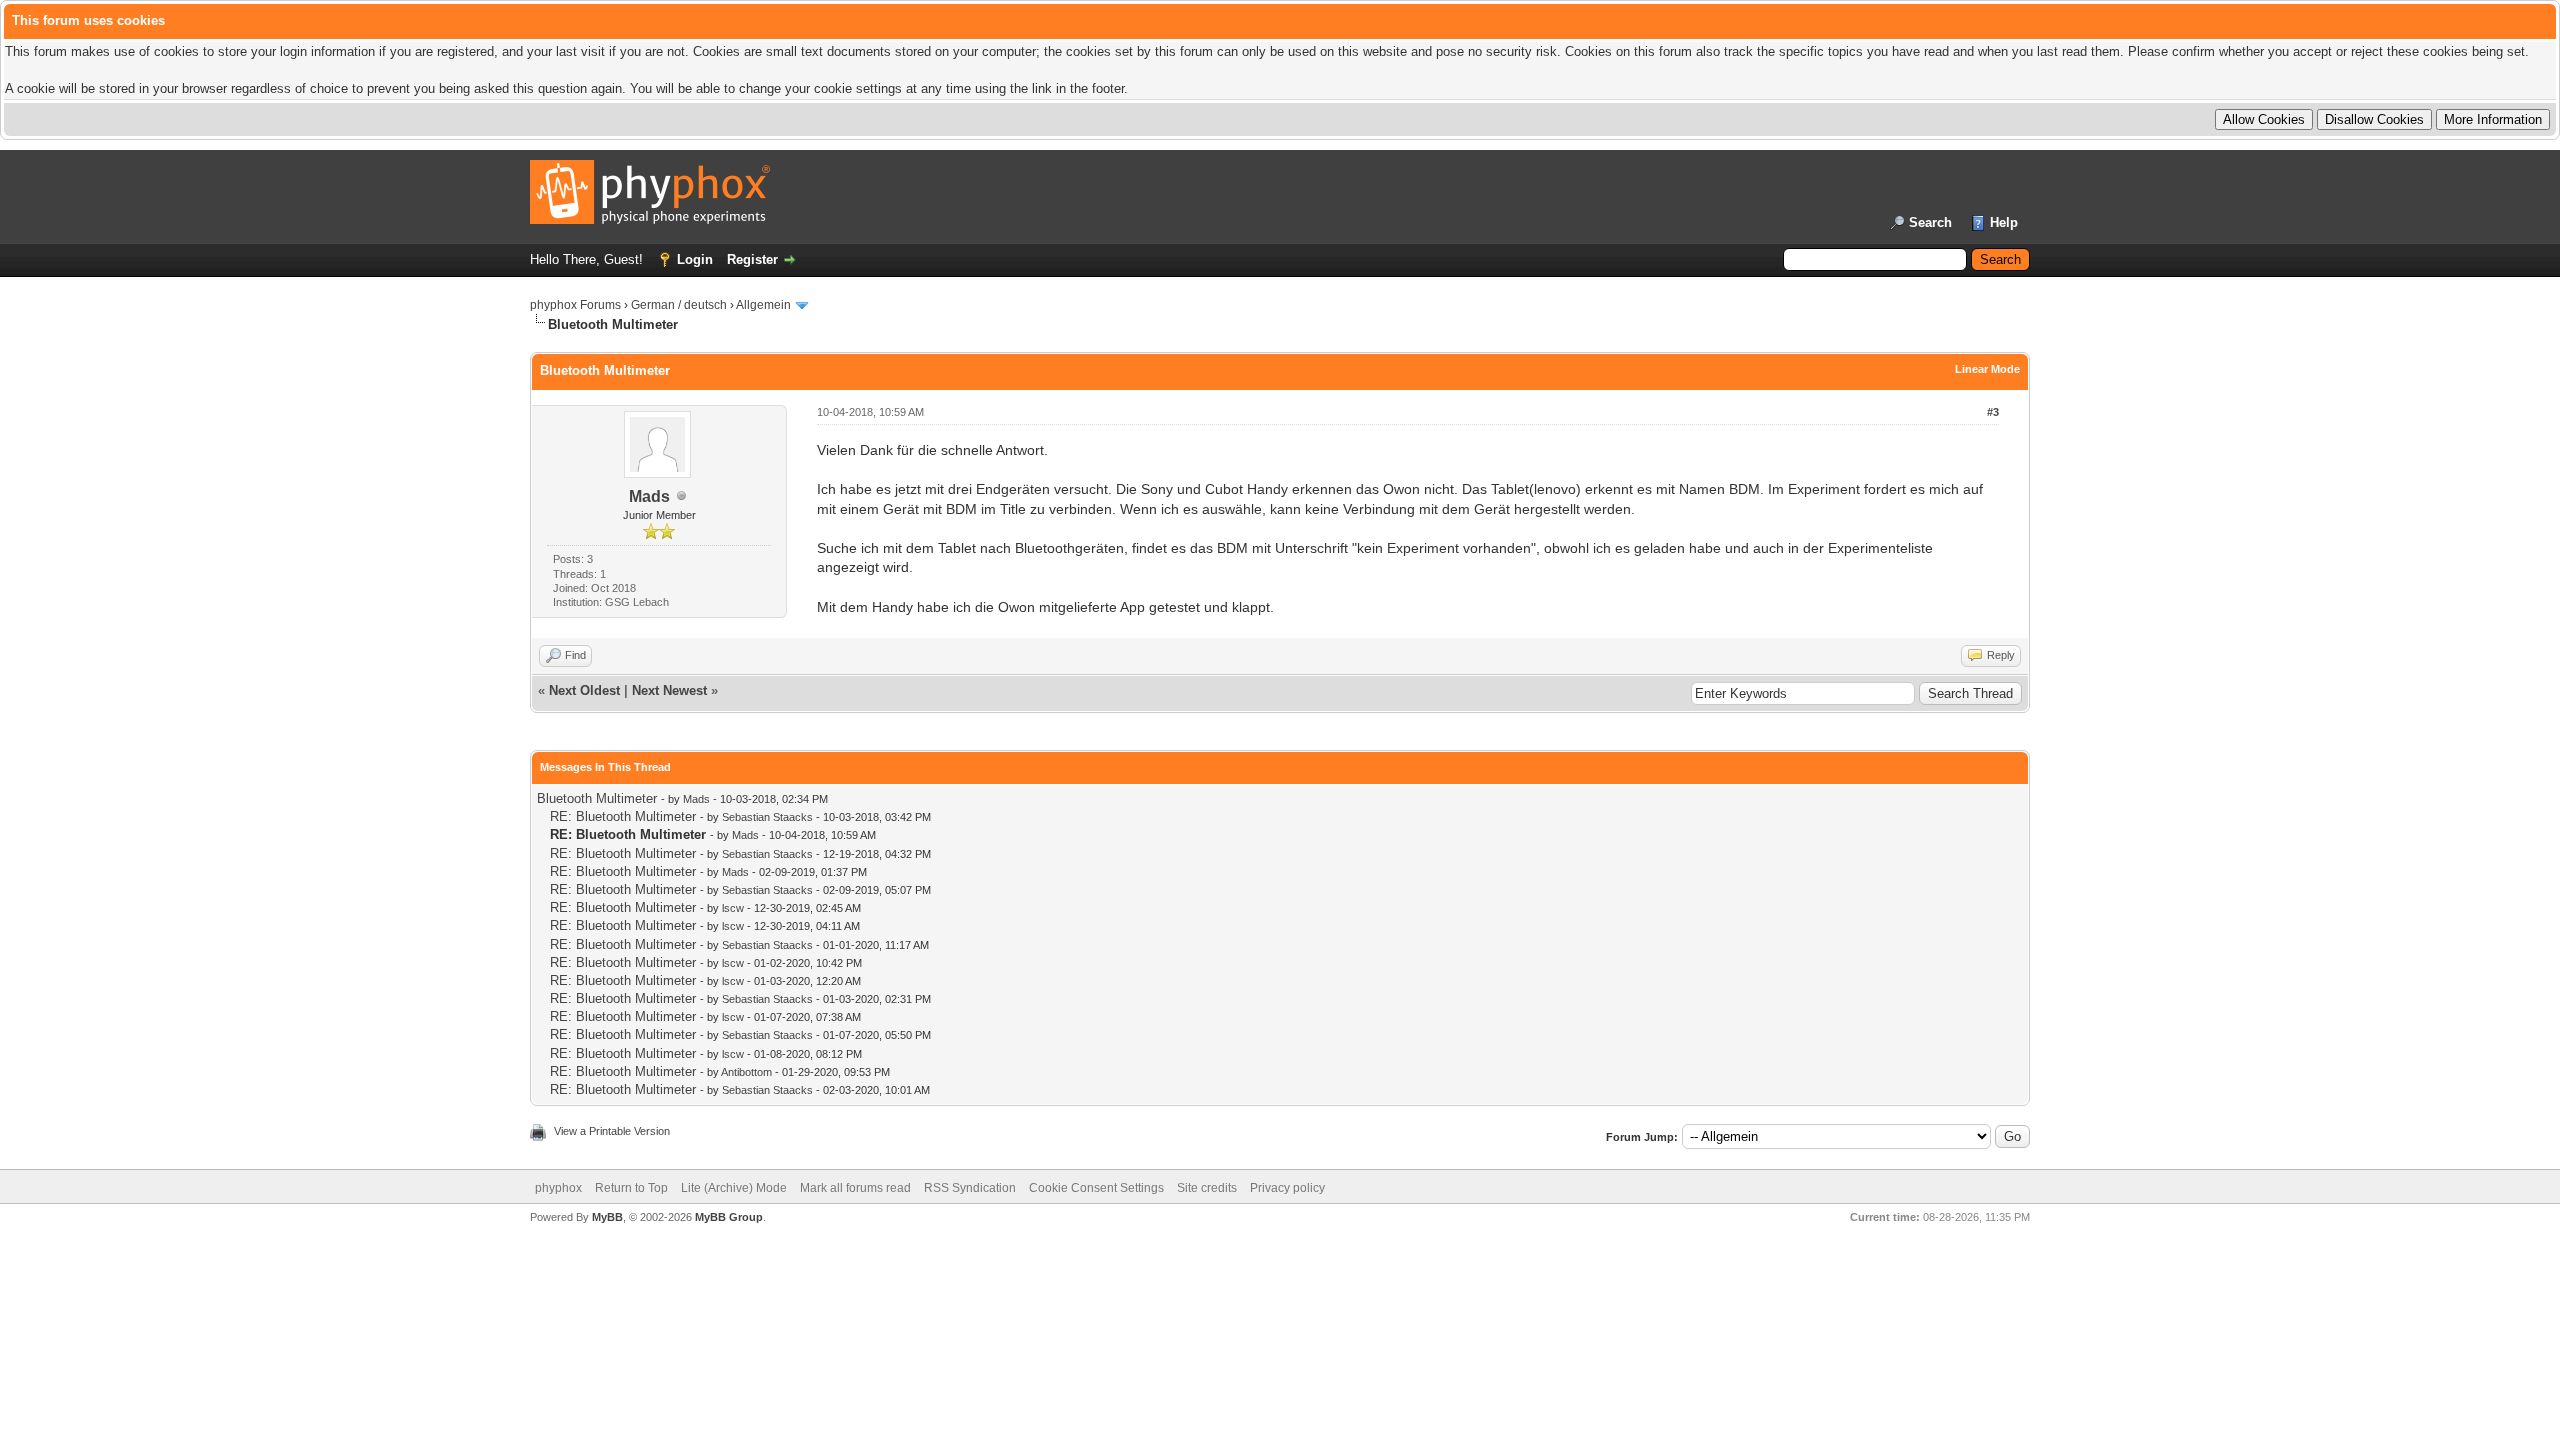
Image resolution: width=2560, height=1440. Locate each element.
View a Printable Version (612, 1131)
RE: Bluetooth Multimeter (623, 816)
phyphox (558, 1188)
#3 (1993, 412)
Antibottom (746, 1072)
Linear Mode (1987, 369)
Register (752, 259)
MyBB (607, 1217)
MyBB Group (729, 1217)
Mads (649, 496)
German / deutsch (679, 305)
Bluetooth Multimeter (597, 798)
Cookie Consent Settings (1096, 1188)
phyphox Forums (575, 305)
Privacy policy (1287, 1188)
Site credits (1207, 1188)
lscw (733, 908)
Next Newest (669, 690)
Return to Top (631, 1188)
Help (2004, 222)
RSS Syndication (970, 1188)
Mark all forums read (855, 1188)
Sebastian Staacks (767, 817)
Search (1930, 222)
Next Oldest (584, 690)
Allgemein (763, 305)
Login (695, 259)
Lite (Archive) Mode (734, 1188)
